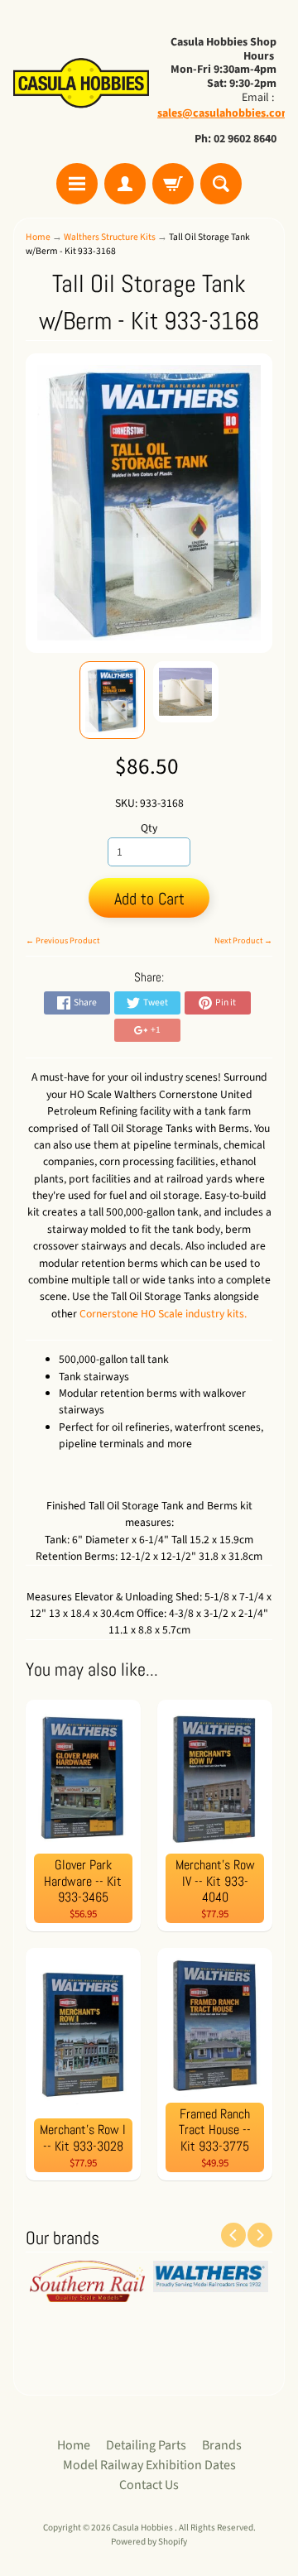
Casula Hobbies (144, 2528)
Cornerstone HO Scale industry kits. (163, 1314)
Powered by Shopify (149, 2542)
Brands (222, 2445)
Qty (149, 828)
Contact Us (149, 2485)
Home (38, 237)
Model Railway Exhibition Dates (149, 2465)
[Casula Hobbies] (81, 84)
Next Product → (243, 941)
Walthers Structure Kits (110, 237)
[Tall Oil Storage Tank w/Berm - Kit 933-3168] (112, 700)
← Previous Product (62, 941)
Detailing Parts (146, 2445)
